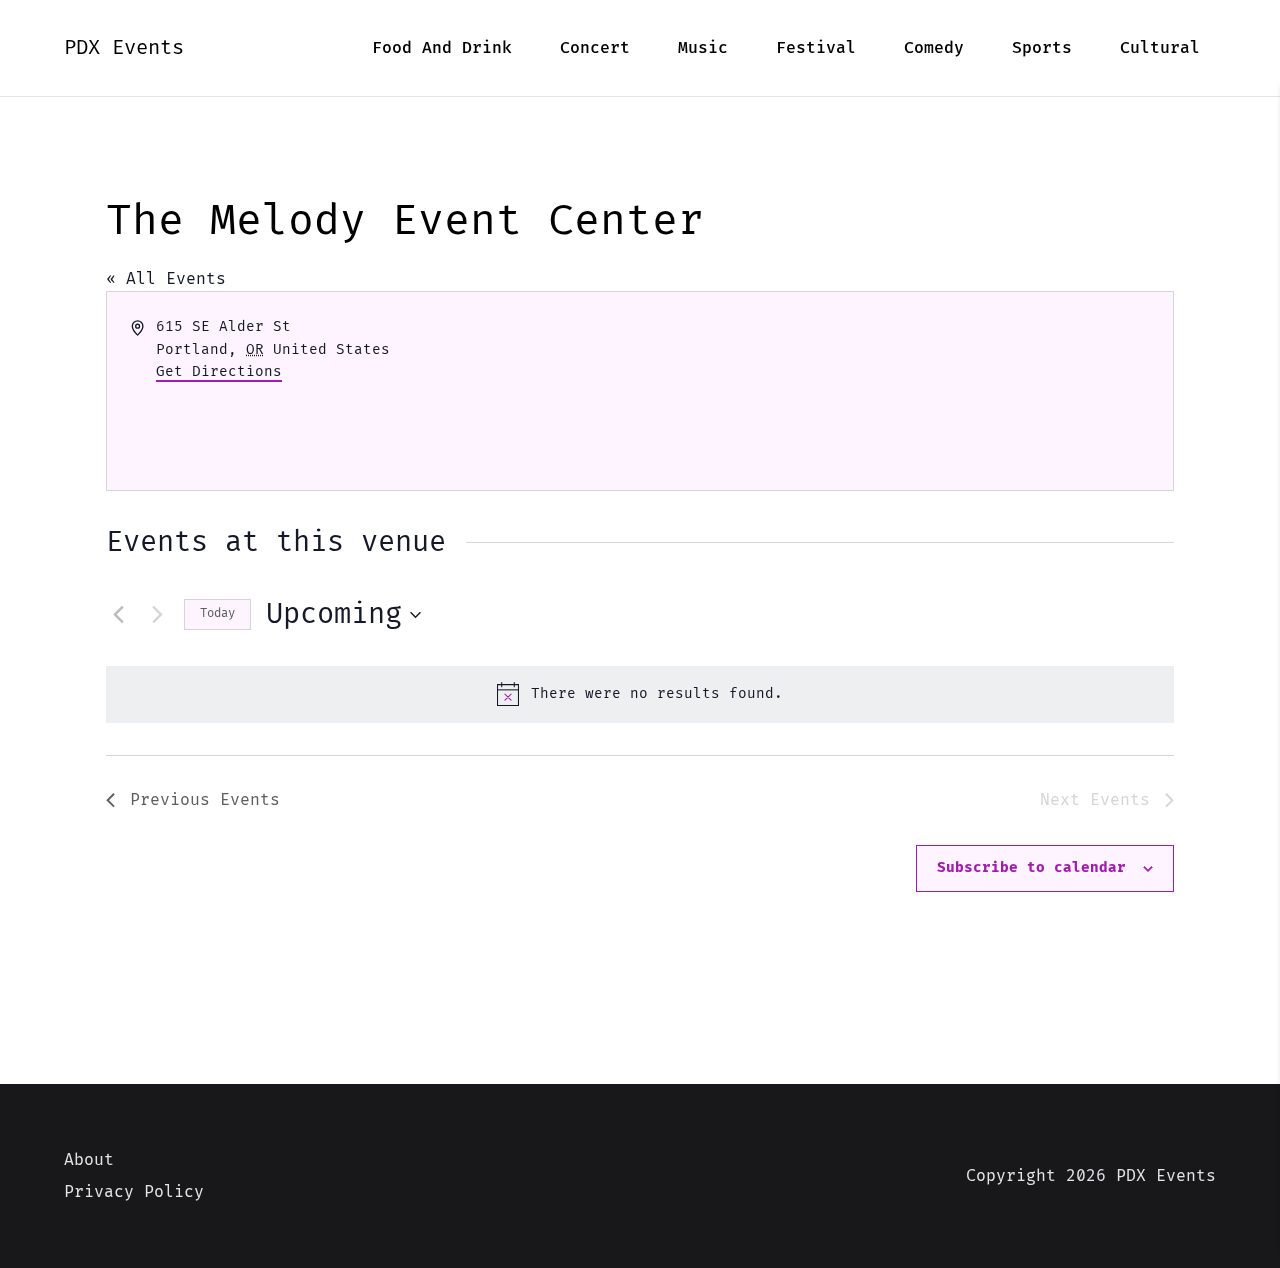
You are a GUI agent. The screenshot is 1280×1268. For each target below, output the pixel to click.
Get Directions (219, 371)
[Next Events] (157, 615)
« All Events (166, 279)
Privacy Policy (134, 1192)
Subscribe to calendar (1031, 867)
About (89, 1160)
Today (217, 613)
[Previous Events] (118, 615)
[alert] (640, 694)
